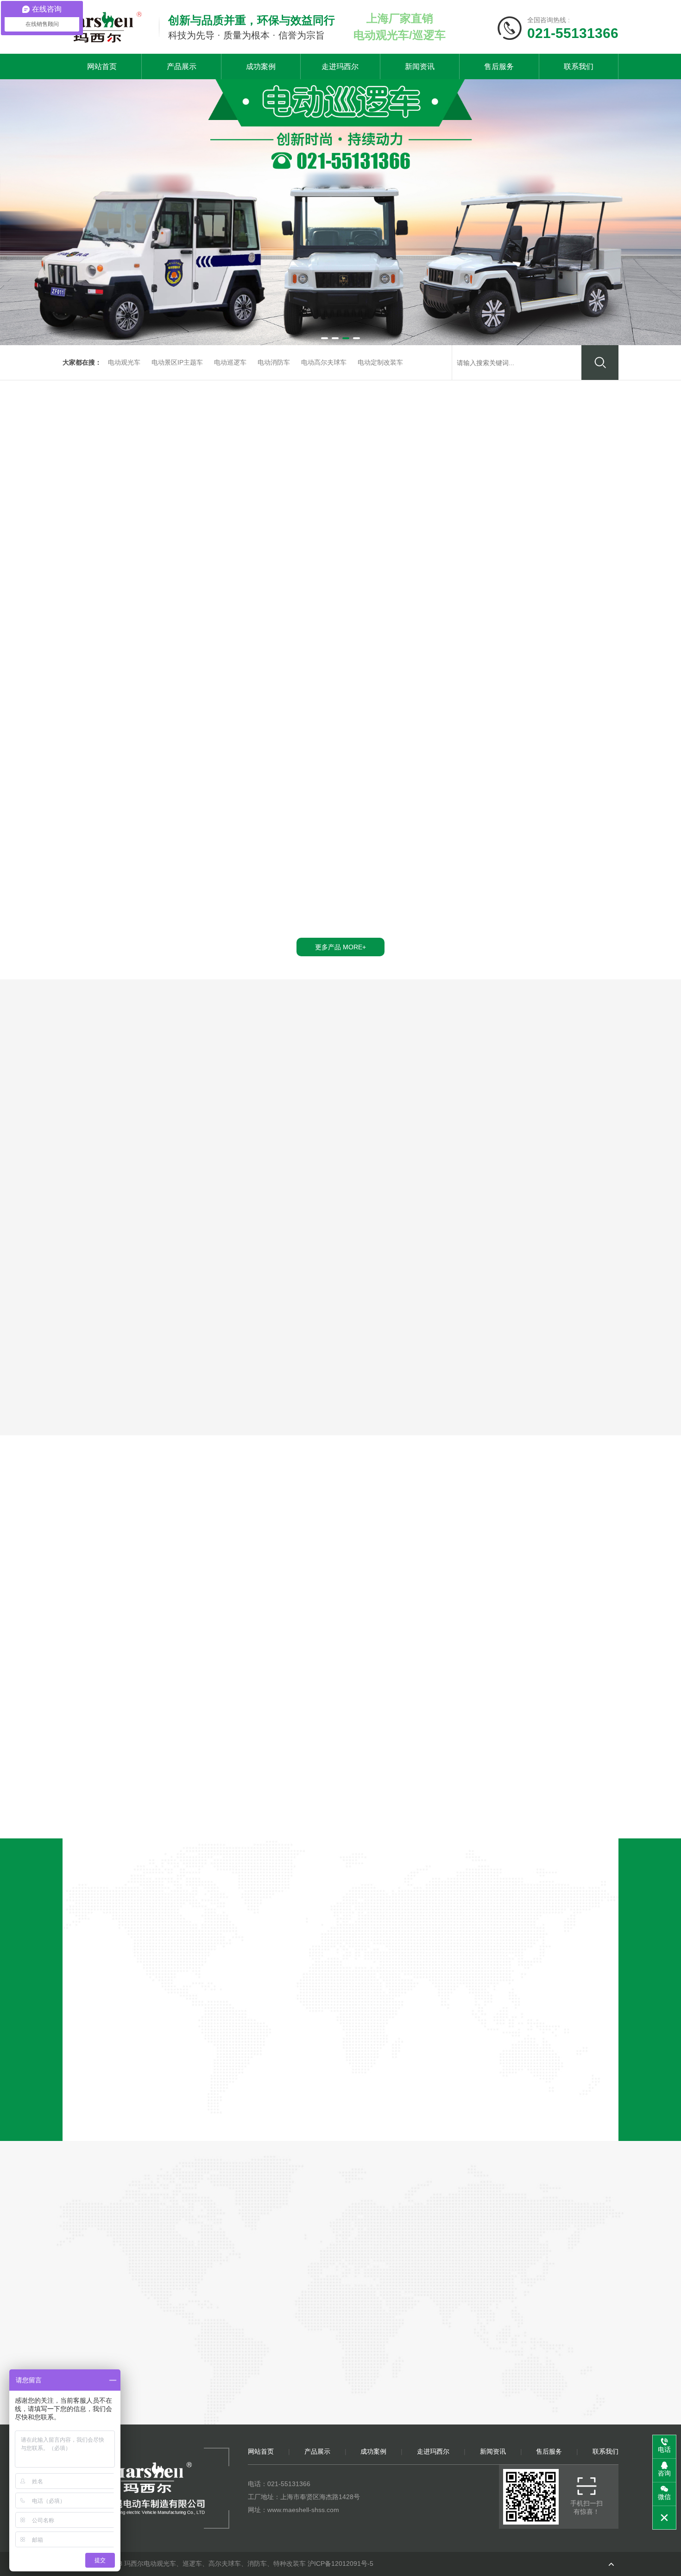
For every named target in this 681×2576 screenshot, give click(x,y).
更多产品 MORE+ (385, 2436)
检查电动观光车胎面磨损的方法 (274, 1784)
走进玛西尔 (340, 66)
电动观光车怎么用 (428, 1784)
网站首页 (102, 66)
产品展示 (182, 66)
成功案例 (261, 66)
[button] (325, 338)
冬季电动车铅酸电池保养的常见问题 (282, 1763)
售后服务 (499, 66)
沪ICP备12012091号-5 (340, 2563)
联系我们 (579, 66)
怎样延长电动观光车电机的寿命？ (454, 1763)
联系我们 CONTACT (479, 2436)
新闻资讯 (420, 66)
